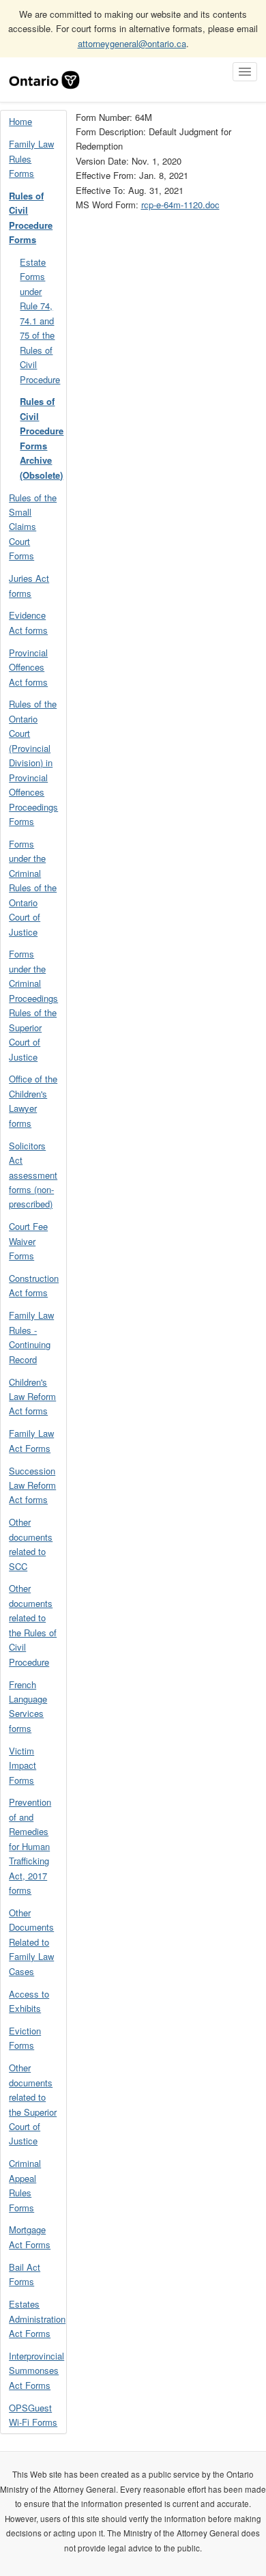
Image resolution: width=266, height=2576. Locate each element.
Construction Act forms (34, 1285)
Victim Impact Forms (23, 1765)
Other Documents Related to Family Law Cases (31, 1942)
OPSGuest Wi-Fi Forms (33, 2415)
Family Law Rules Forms (31, 158)
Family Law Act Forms (31, 1440)
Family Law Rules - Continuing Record (31, 1337)
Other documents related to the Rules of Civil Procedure (33, 1625)
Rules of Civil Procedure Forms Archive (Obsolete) (42, 438)
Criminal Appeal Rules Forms (25, 2185)
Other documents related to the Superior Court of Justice (33, 2104)
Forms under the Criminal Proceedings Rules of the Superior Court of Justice (33, 1005)
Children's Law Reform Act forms (32, 1397)
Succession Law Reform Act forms (32, 1485)
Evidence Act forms (28, 622)
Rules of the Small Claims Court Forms (33, 527)
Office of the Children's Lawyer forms (33, 1101)
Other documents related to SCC (31, 1544)
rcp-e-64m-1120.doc (180, 205)
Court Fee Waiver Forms (28, 1241)
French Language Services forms (28, 1706)
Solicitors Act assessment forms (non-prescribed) (33, 1175)
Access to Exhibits (29, 2001)
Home (20, 121)
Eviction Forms (25, 2038)
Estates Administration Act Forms (37, 2319)
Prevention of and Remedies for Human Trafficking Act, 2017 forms (30, 1846)
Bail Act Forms (25, 2274)
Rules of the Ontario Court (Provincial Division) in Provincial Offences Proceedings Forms (33, 762)
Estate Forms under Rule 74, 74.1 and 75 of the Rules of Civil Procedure (40, 321)
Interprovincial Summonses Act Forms (36, 2370)
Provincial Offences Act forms (28, 667)
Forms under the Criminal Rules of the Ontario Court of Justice (33, 888)
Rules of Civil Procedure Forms (31, 218)
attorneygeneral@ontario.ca (132, 43)
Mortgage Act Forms (30, 2237)
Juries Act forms (29, 585)
